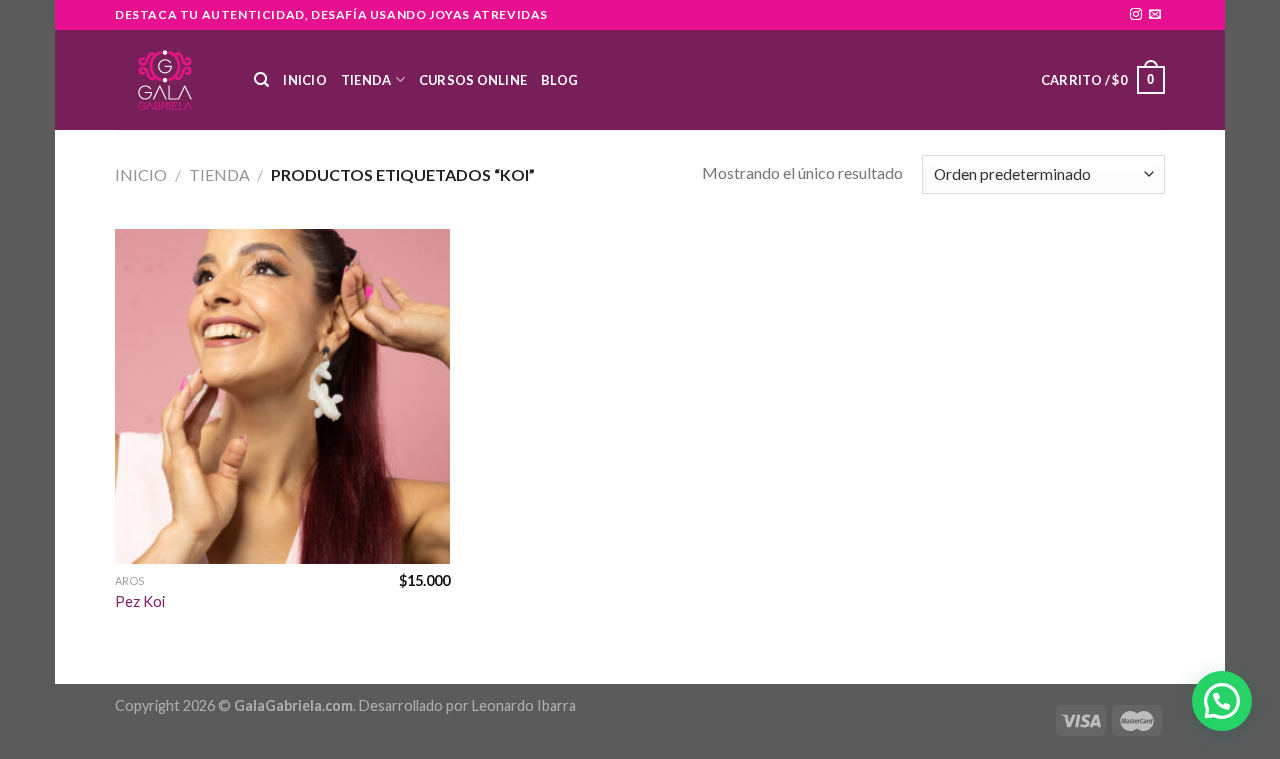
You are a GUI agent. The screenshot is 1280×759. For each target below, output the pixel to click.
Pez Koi (140, 601)
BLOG (559, 80)
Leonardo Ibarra (524, 705)
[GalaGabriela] (169, 80)
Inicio (305, 80)
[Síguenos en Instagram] (1136, 15)
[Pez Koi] (282, 396)
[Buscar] (261, 80)
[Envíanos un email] (1155, 15)
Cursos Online (473, 80)
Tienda (366, 80)
